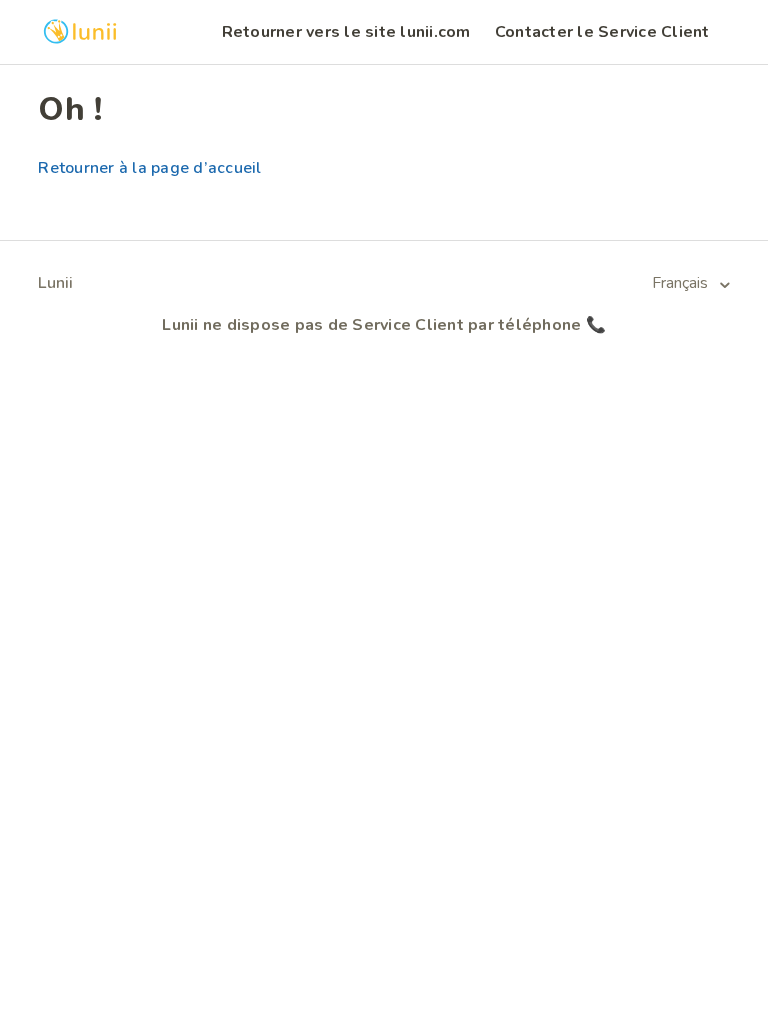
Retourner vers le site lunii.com (346, 32)
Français (682, 283)
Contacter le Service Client (602, 32)
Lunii (55, 283)
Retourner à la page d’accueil (149, 168)
